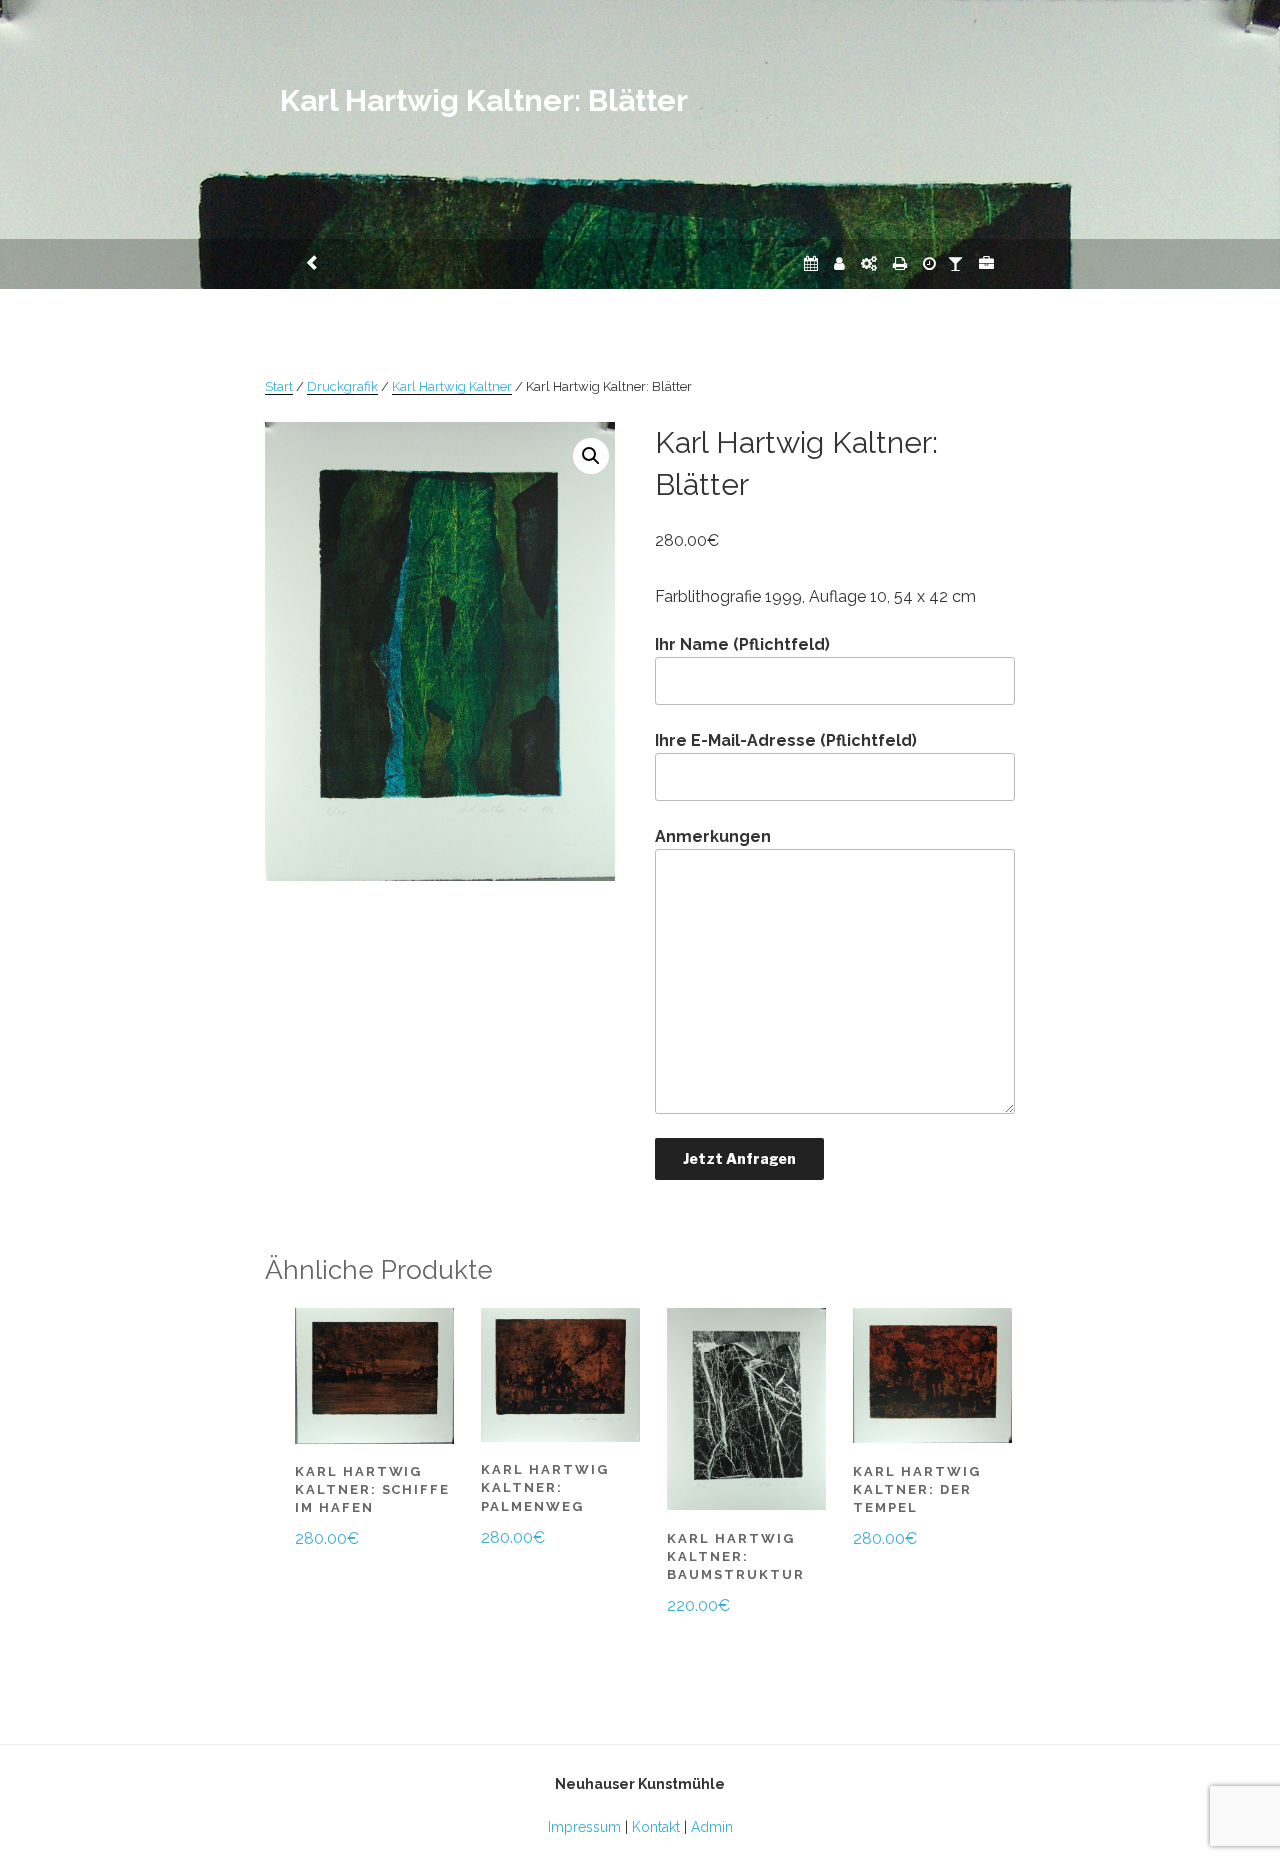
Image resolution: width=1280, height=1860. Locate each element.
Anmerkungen (713, 836)
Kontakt (656, 1827)
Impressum (584, 1827)
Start (279, 386)
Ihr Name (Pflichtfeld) (742, 644)
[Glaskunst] (955, 263)
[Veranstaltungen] (811, 263)
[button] (591, 456)
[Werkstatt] (869, 263)
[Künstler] (839, 263)
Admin (712, 1827)
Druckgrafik (342, 386)
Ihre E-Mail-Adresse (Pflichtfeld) (786, 740)
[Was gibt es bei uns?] (986, 263)
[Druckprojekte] (900, 263)
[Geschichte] (929, 263)
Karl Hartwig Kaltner (452, 386)
